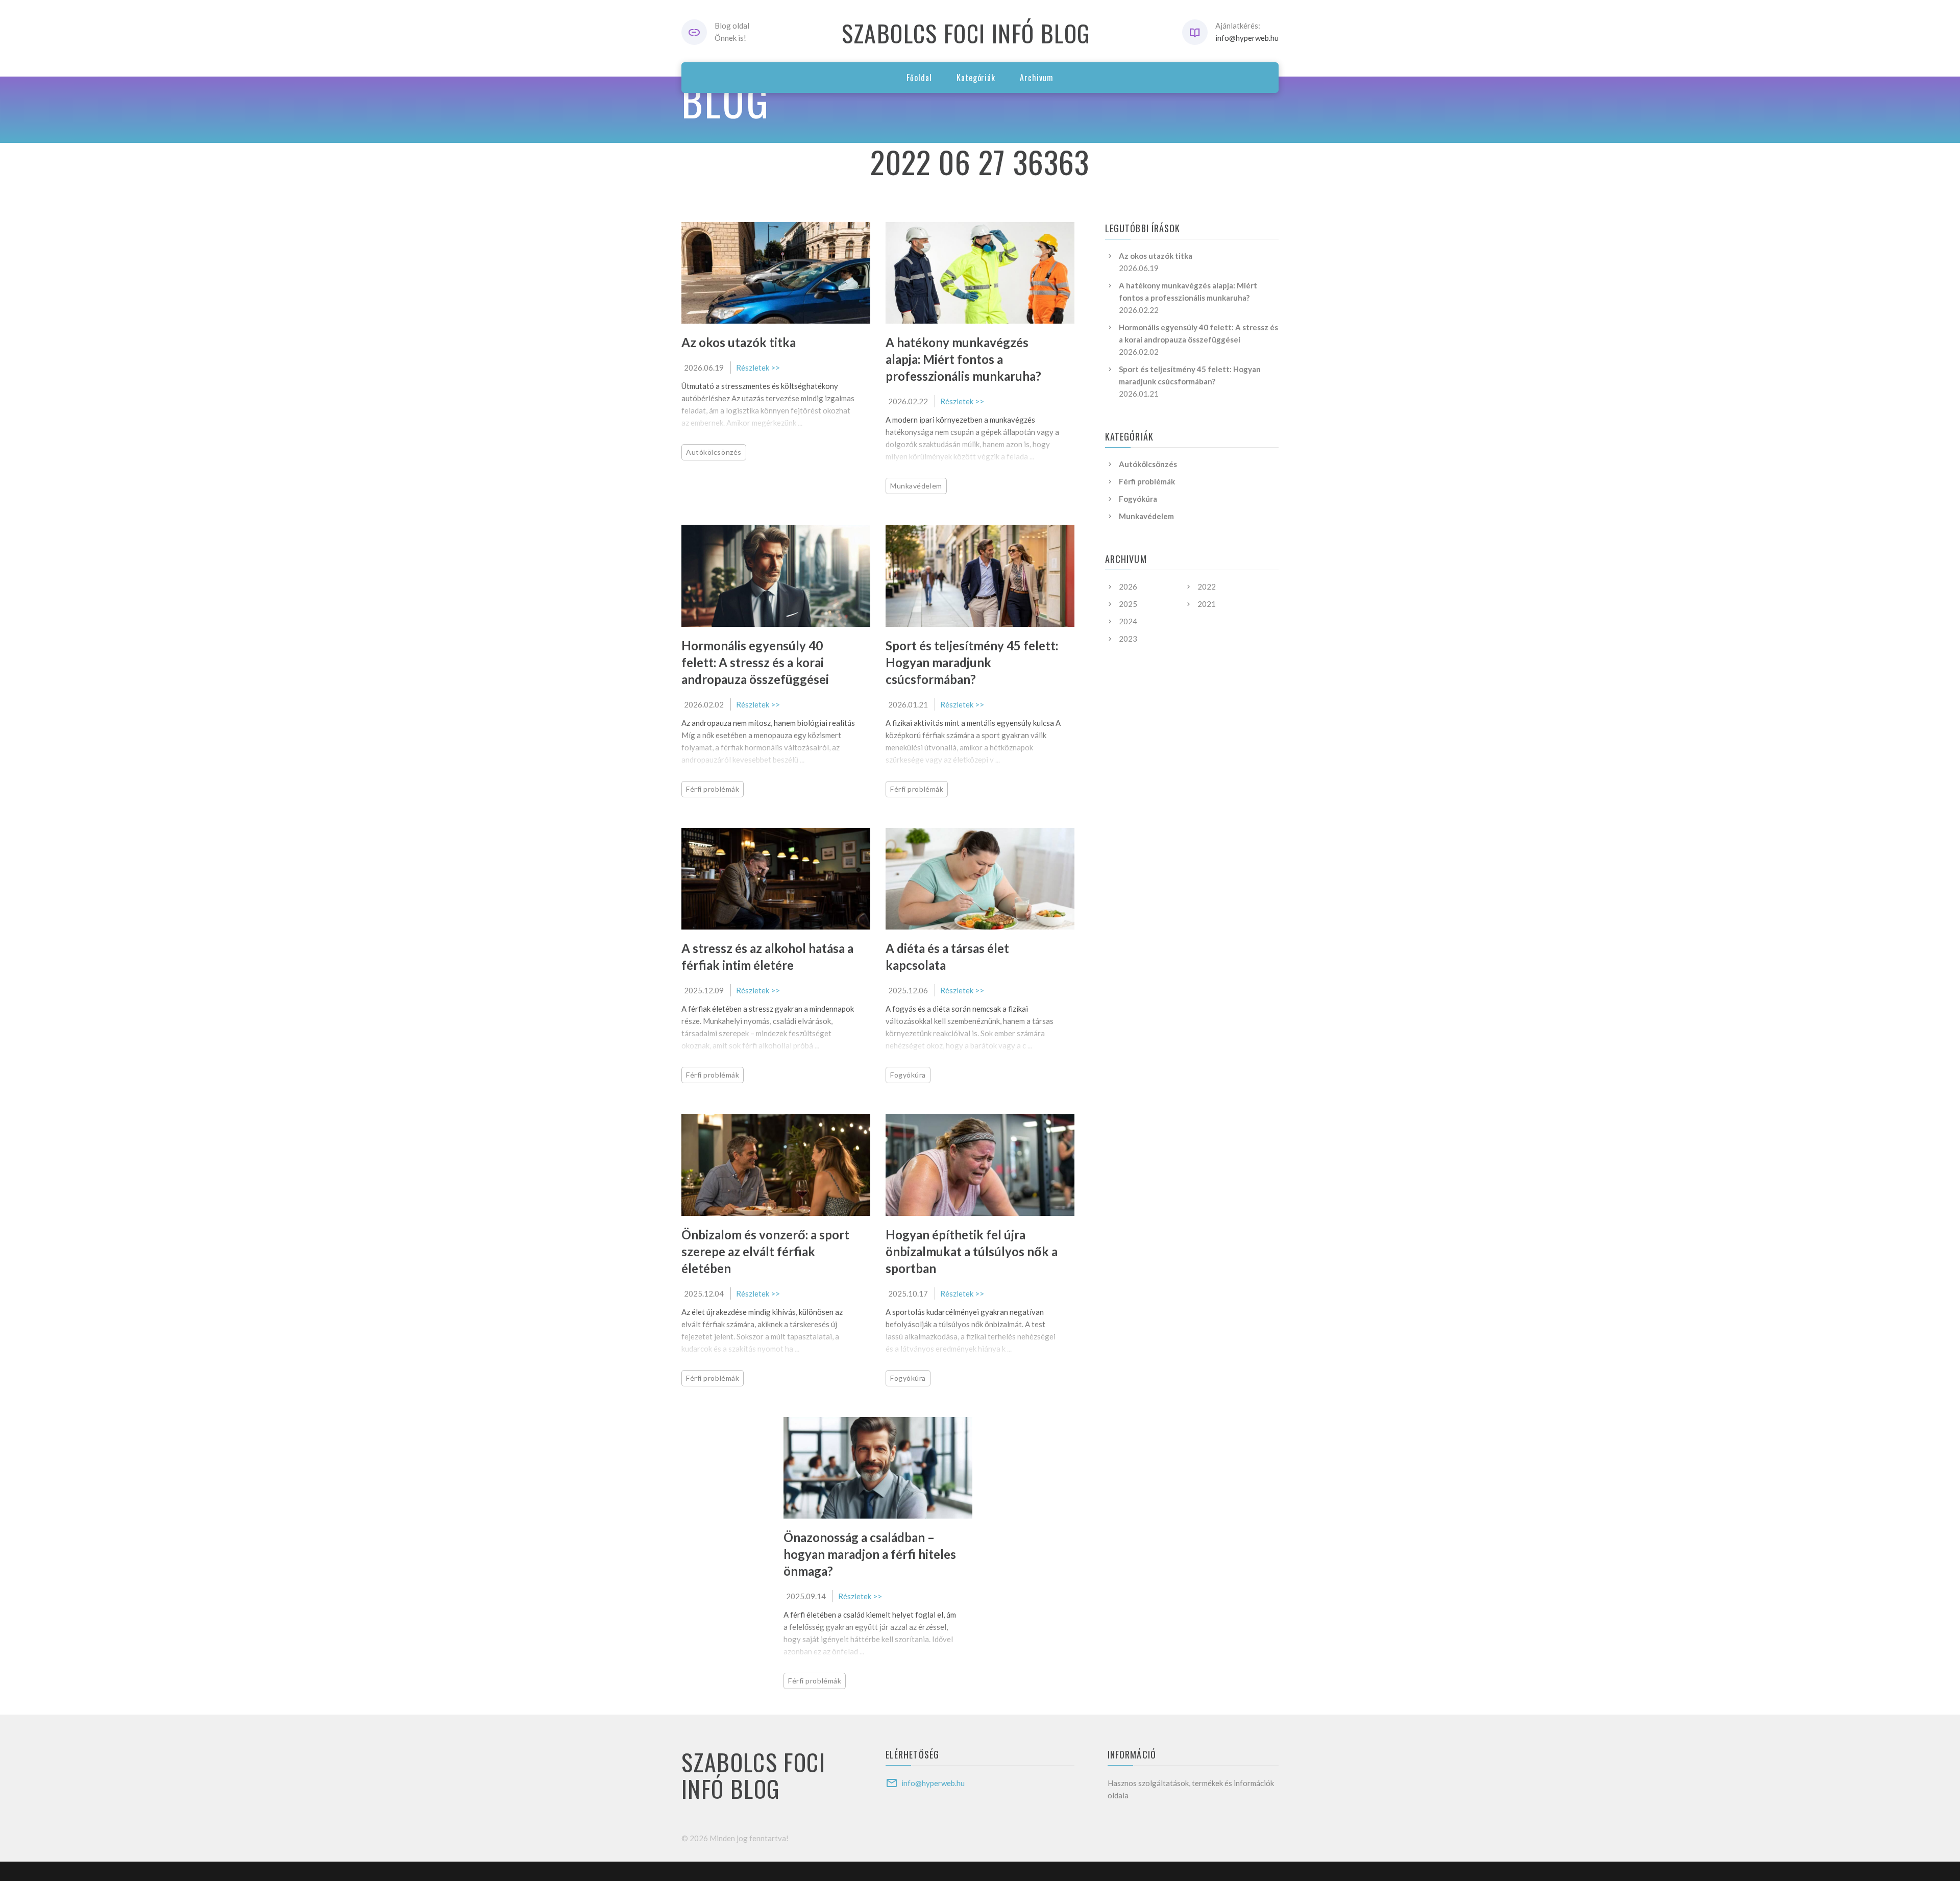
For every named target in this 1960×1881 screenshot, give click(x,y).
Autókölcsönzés (714, 452)
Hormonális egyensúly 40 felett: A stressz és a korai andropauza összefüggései (755, 662)
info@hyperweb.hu (1247, 38)
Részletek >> (758, 368)
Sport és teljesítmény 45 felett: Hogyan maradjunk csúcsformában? (972, 662)
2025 (1128, 604)
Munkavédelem (916, 486)
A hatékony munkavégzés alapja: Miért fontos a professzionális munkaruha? (963, 359)
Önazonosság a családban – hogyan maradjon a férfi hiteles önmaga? (870, 1554)
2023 (1128, 639)
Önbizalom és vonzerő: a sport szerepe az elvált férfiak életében (765, 1251)
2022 (1207, 587)
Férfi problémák (713, 789)
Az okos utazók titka (739, 342)
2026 (1128, 587)
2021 (1207, 604)
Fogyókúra (908, 1075)
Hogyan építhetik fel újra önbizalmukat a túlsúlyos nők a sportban (972, 1251)
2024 (1128, 621)
